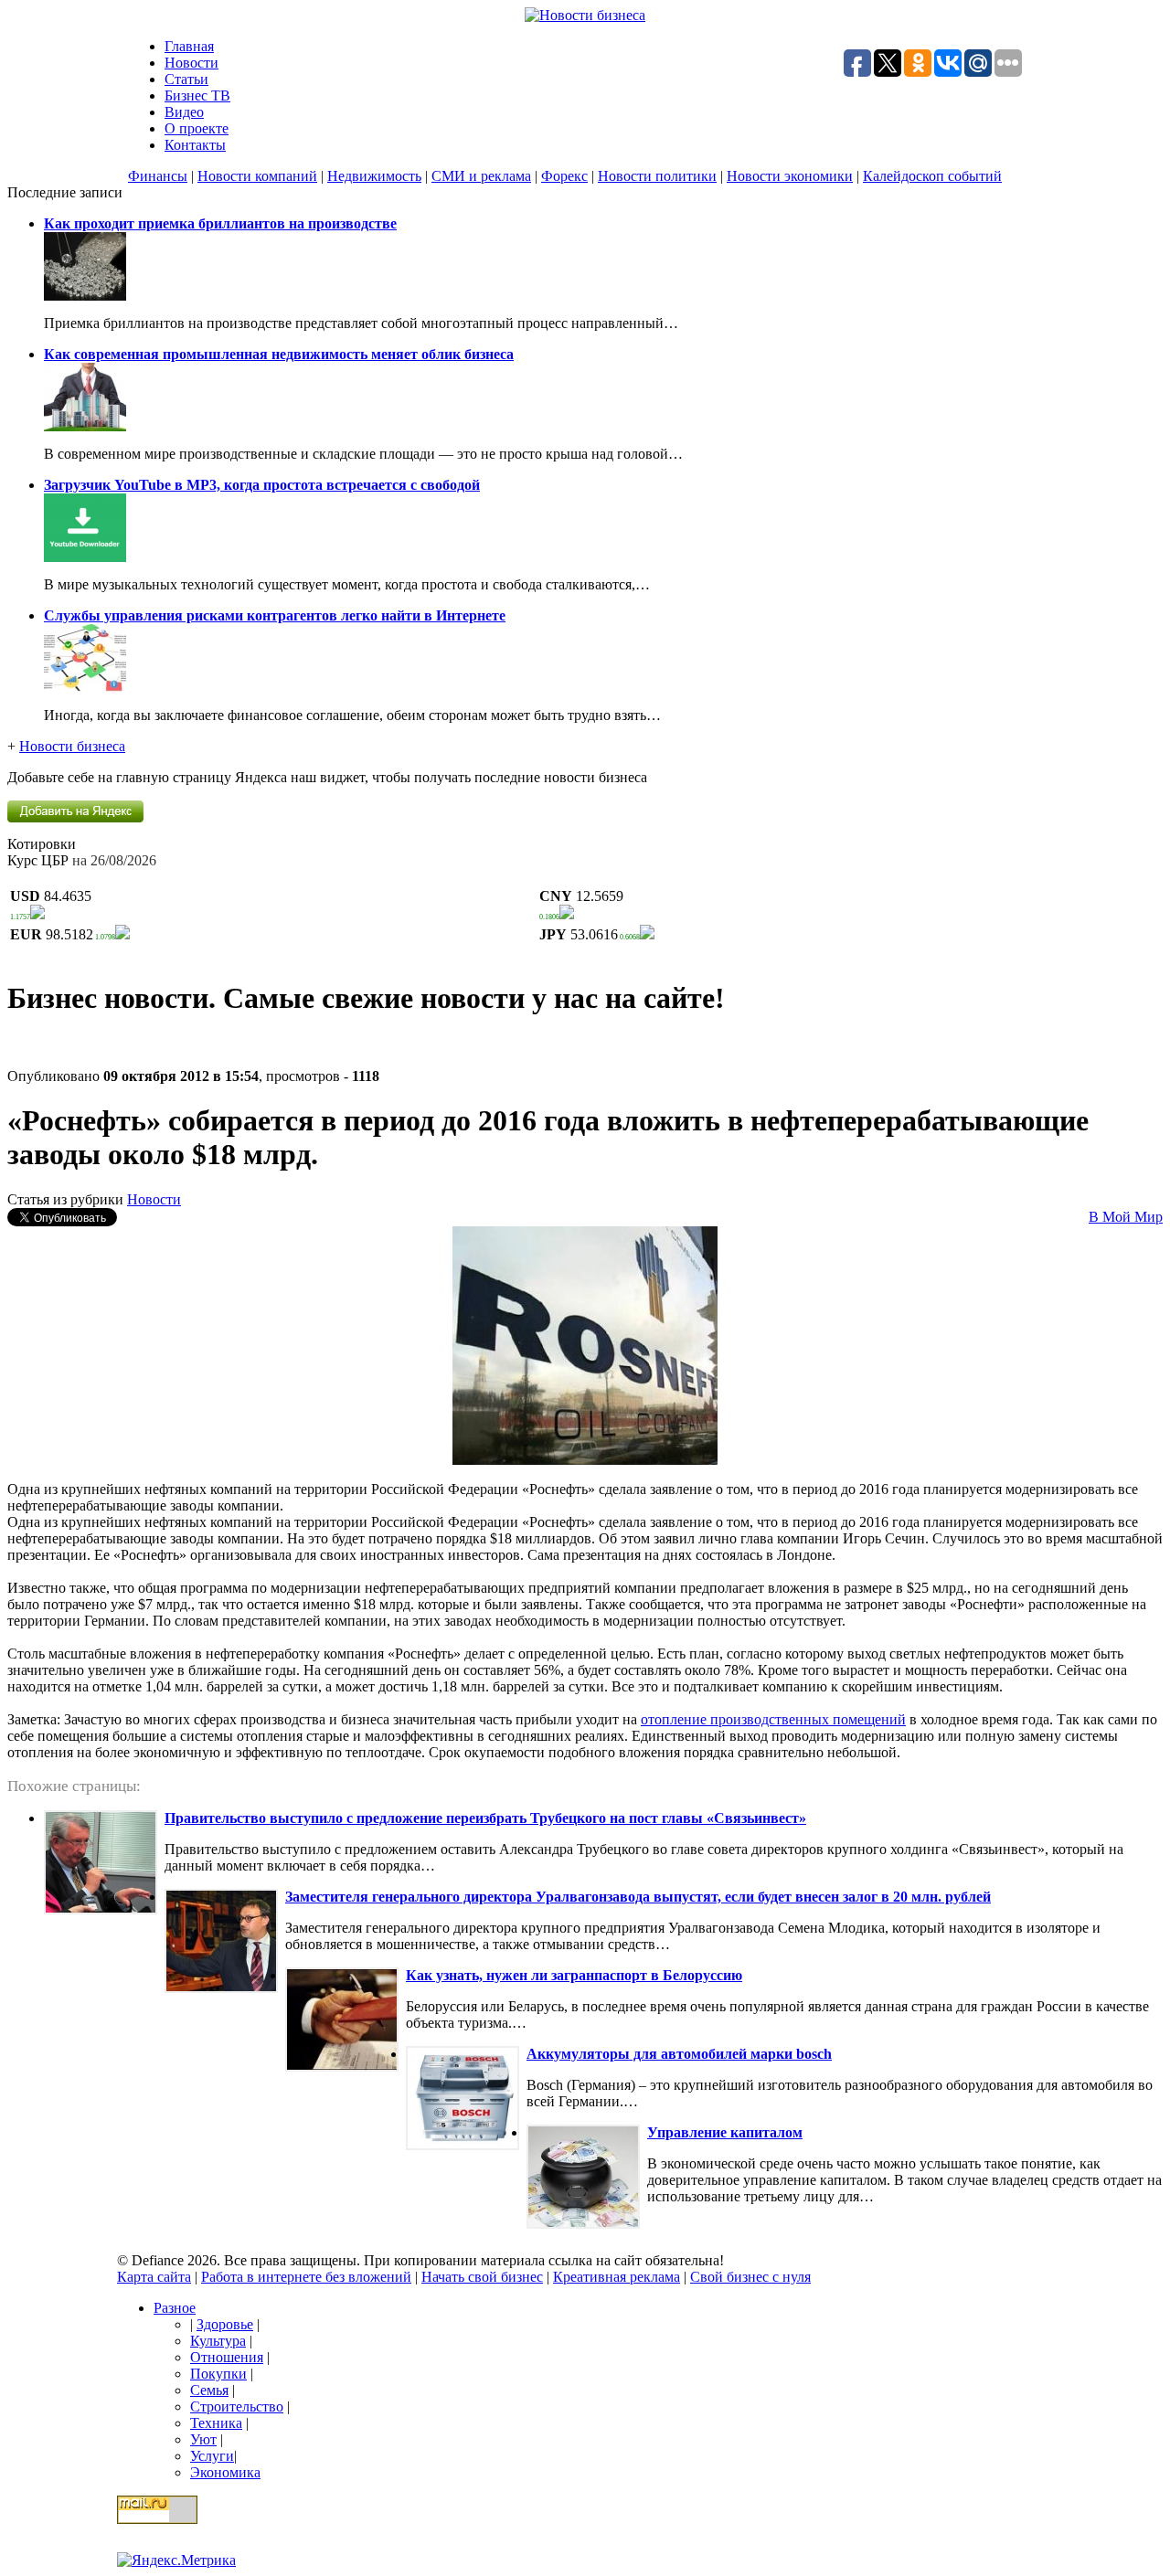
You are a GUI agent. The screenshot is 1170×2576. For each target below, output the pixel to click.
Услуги (212, 2456)
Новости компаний (257, 176)
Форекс (564, 176)
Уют (203, 2439)
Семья (209, 2390)
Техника (216, 2423)
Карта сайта (154, 2277)
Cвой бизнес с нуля (750, 2277)
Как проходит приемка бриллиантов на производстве (220, 223)
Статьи (186, 79)
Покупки (218, 2374)
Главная (189, 46)
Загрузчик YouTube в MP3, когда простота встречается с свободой (262, 485)
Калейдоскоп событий (932, 176)
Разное (175, 2308)
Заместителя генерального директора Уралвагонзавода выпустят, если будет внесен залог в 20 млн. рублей (638, 1897)
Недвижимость (374, 176)
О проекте (197, 128)
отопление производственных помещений (773, 1719)
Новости (191, 63)
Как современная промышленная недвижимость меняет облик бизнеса (279, 354)
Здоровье (225, 2324)
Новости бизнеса (72, 746)
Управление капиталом (725, 2132)
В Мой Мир (1126, 1217)
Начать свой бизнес (482, 2277)
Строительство (237, 2406)
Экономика (225, 2472)
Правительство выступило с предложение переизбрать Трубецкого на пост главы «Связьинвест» (485, 1818)
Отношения (227, 2357)
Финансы (158, 176)
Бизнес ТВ (197, 95)
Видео (184, 112)
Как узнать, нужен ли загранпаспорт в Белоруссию (574, 1975)
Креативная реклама (617, 2277)
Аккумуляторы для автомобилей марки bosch (679, 2054)
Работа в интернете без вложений (306, 2277)
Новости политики (657, 176)
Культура (218, 2341)
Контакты (195, 145)
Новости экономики (790, 176)
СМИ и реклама (481, 176)
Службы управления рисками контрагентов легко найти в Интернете (275, 615)
